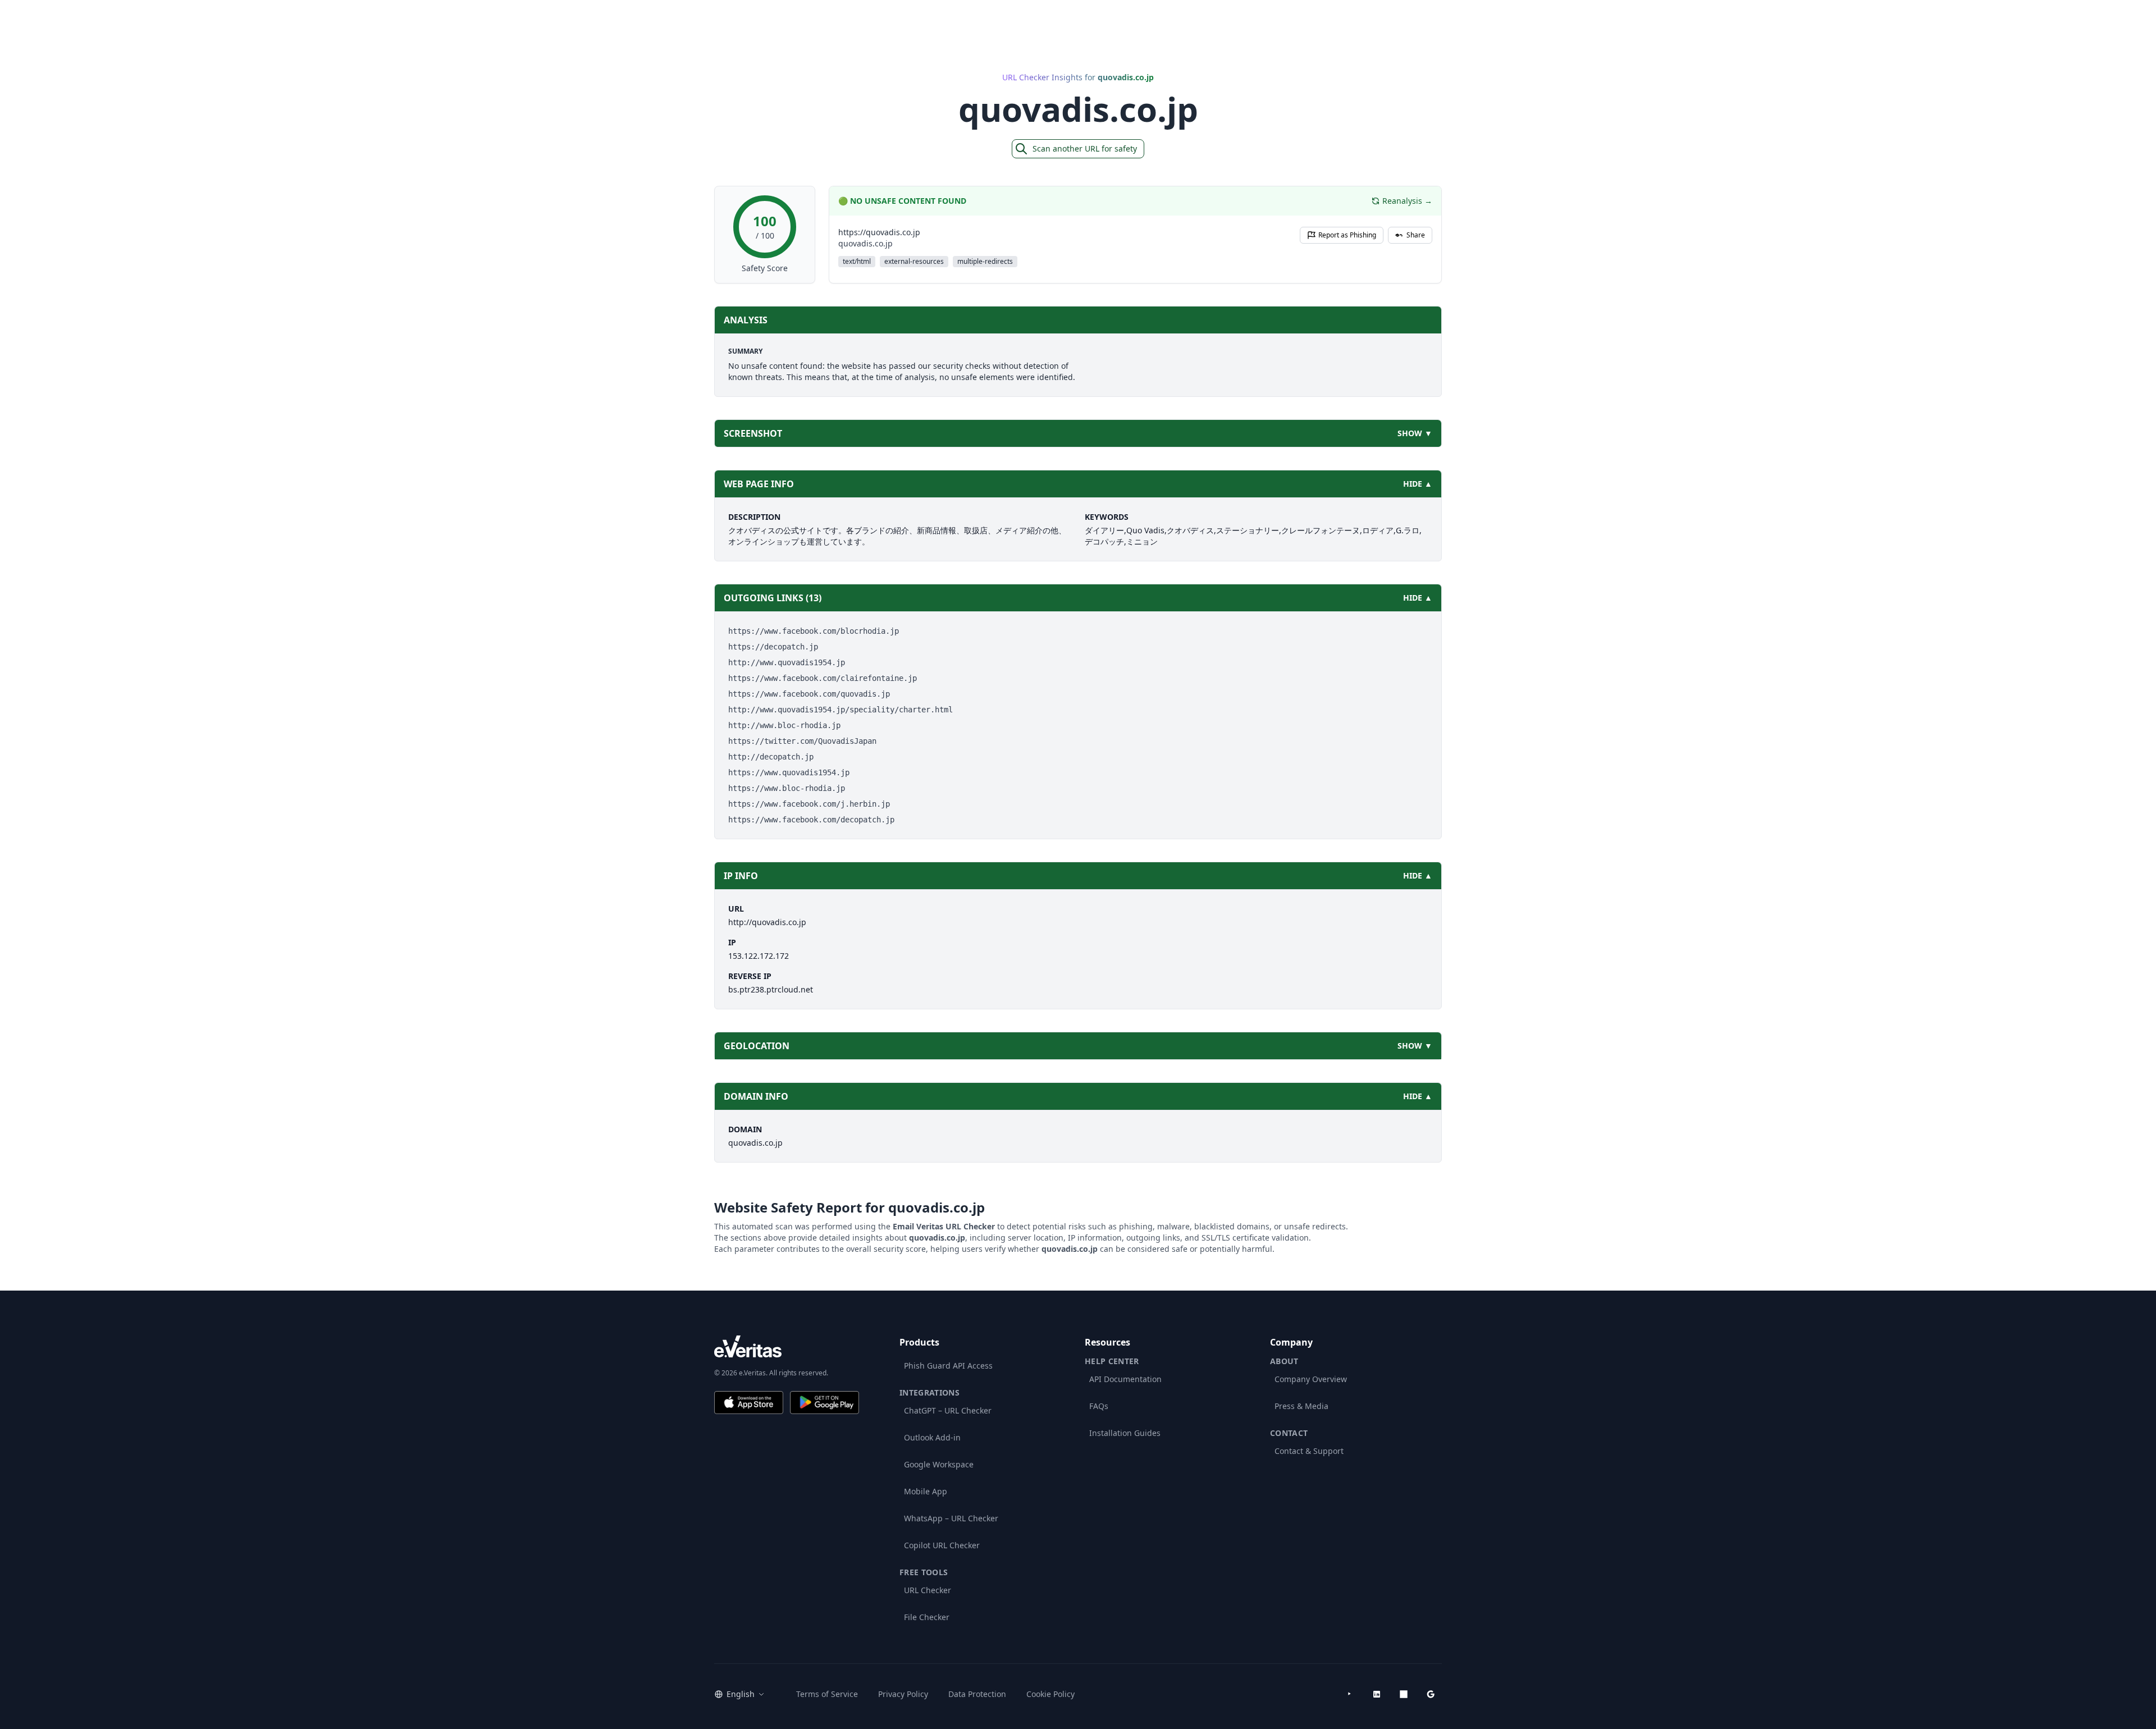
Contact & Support (1309, 1451)
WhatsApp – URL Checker (951, 1518)
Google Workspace (939, 1464)
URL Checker (928, 1590)
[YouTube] (1350, 1694)
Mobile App (926, 1491)
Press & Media (1301, 1406)
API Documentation (1125, 1379)
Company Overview (1311, 1379)
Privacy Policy (903, 1694)
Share (1416, 235)
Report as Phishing (1347, 235)
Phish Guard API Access (948, 1366)
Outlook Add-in (932, 1437)
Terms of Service (827, 1694)
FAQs (1099, 1406)
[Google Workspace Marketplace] (1431, 1694)
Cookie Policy (1050, 1694)
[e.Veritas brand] (787, 1346)
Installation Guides (1125, 1433)
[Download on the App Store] (749, 1403)
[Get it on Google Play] (825, 1403)
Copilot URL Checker (942, 1545)
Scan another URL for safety (1085, 148)
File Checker (927, 1617)
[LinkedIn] (1377, 1694)
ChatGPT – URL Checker (948, 1410)
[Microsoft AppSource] (1404, 1694)
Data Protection (977, 1694)
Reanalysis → (1407, 201)
